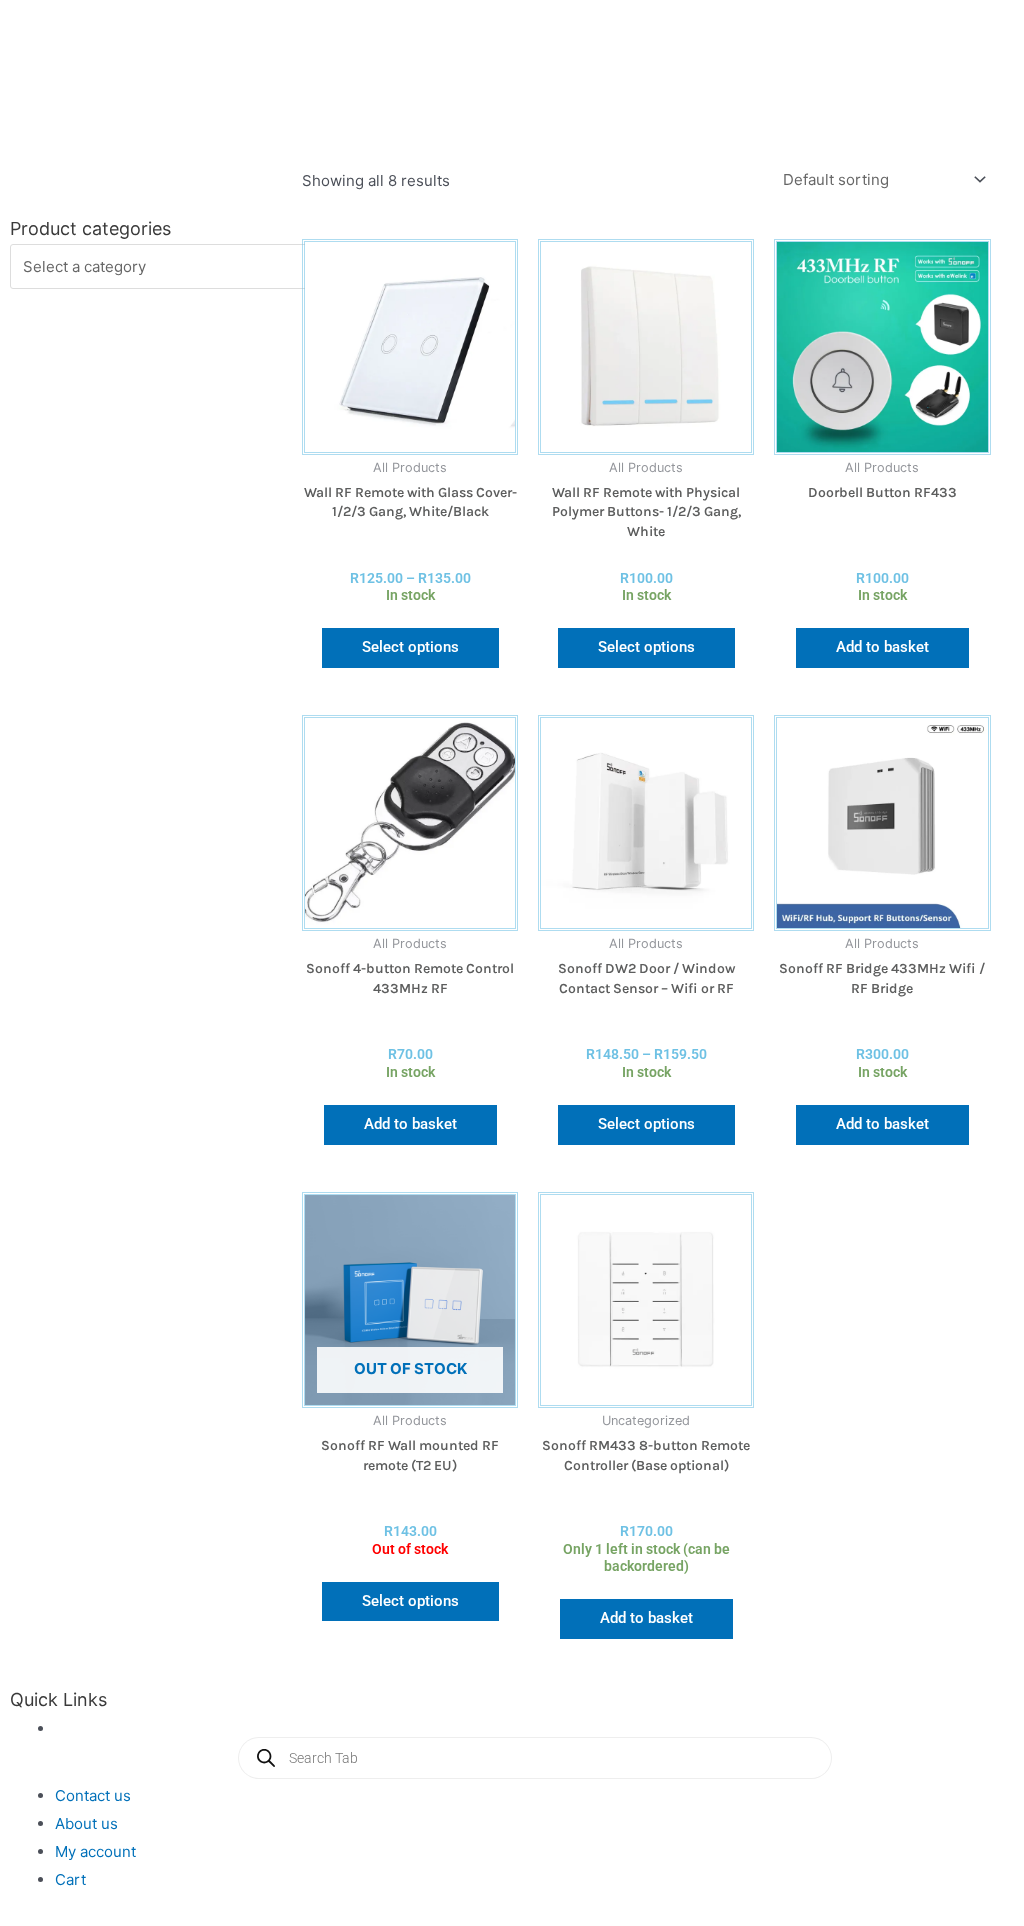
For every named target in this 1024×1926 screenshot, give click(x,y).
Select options (410, 647)
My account (95, 1851)
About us (86, 1823)
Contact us (93, 1795)
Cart (70, 1879)
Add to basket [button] (882, 647)
